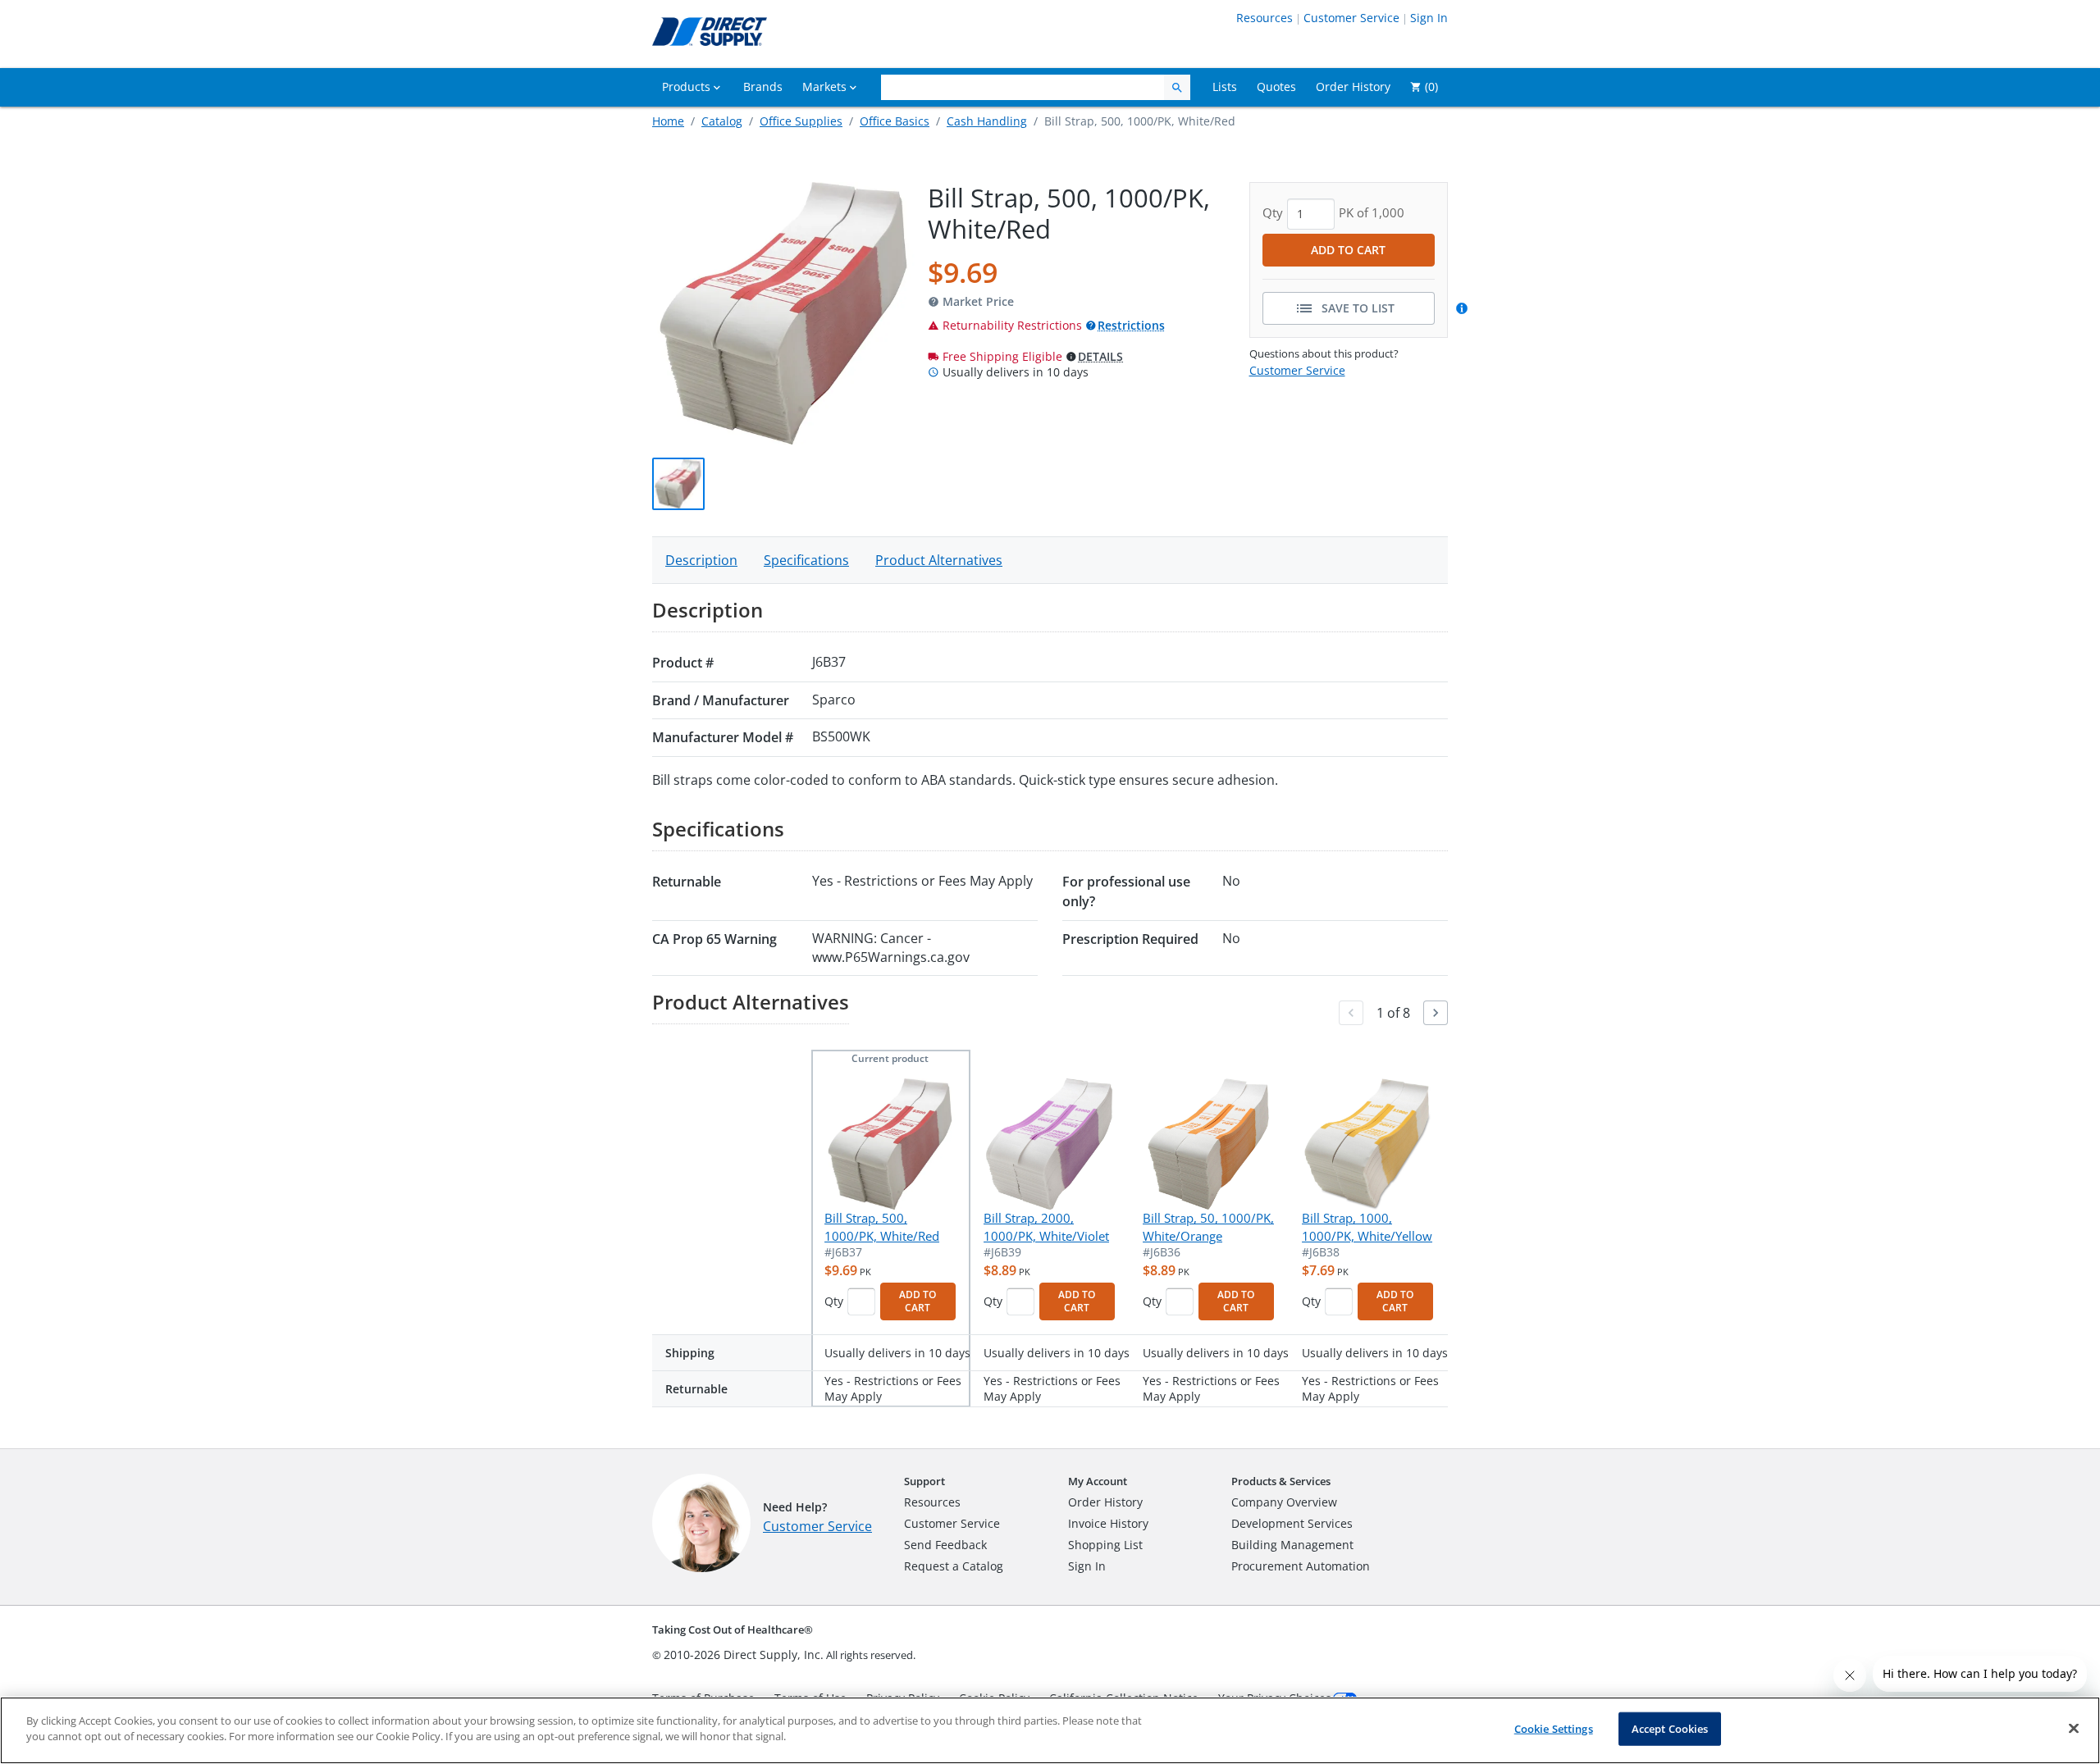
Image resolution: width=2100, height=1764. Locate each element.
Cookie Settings (1554, 1729)
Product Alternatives (939, 560)
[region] (1050, 1730)
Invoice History (1108, 1523)
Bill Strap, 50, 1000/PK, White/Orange (1208, 1226)
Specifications (806, 560)
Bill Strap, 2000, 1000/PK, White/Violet (1046, 1226)
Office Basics (895, 121)
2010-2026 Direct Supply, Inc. (744, 1655)
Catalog (722, 121)
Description (701, 560)
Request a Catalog (954, 1566)
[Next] (1436, 1013)
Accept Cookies (1670, 1729)
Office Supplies (801, 121)
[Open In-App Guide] (1464, 308)
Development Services (1292, 1523)
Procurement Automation (1301, 1566)
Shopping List (1105, 1545)
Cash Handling (987, 121)
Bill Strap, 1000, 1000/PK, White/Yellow (1367, 1226)
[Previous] (1351, 1013)
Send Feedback (945, 1545)
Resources (1265, 18)
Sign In (1429, 18)
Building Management (1292, 1545)
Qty (834, 1301)
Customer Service (1351, 18)
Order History (1105, 1502)
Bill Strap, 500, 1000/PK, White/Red (882, 1226)
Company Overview (1284, 1502)
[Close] (2074, 1728)
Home (668, 121)
